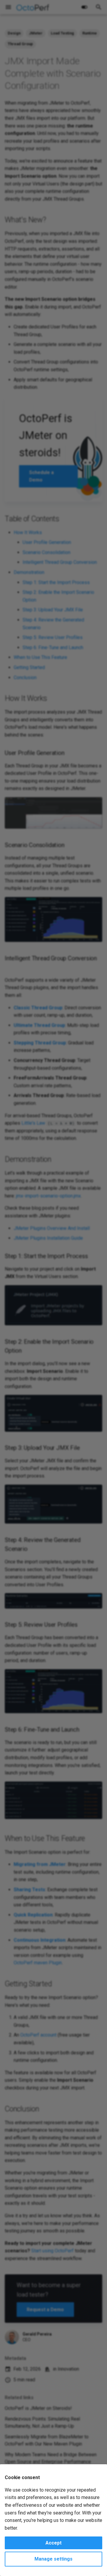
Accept (53, 2543)
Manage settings (53, 2559)
